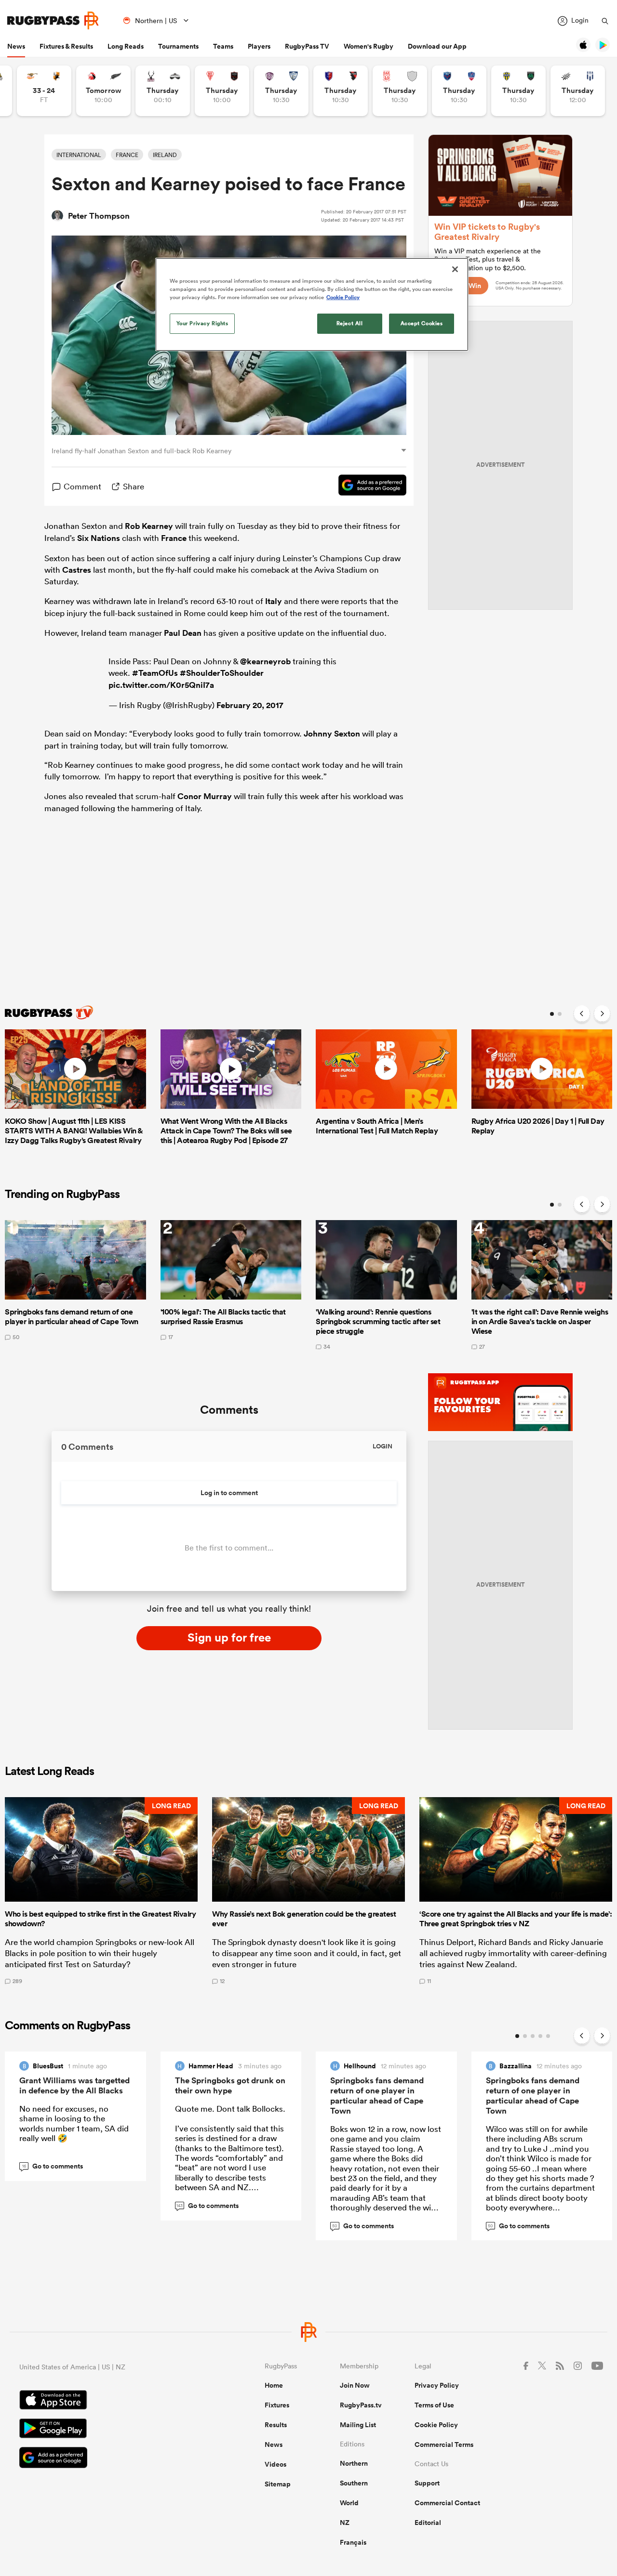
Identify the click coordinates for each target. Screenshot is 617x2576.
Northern (354, 2463)
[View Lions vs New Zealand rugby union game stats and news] (103, 91)
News (16, 46)
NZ (345, 2523)
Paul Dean (183, 633)
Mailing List (358, 2425)
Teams (223, 46)
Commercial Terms (444, 2445)
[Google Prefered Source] (368, 486)
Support (427, 2483)
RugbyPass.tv (361, 2405)
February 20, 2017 (250, 705)
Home (274, 2385)
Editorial (428, 2523)
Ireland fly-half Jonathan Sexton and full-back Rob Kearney (141, 451)
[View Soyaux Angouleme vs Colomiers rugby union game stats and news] (281, 91)
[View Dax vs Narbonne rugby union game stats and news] (400, 91)
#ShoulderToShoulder (222, 673)
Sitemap (278, 2484)
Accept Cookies (422, 323)
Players (259, 46)
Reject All (350, 323)
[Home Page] (53, 20)
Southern (354, 2483)
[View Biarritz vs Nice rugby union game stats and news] (222, 91)
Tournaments (178, 46)
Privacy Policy (437, 2385)
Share (134, 486)
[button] (101, 1891)
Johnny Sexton (332, 734)
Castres (77, 570)
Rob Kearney (149, 526)
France (174, 538)
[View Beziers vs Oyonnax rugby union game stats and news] (341, 91)
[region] (312, 304)
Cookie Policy (436, 2425)
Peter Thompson (99, 216)
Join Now (355, 2385)
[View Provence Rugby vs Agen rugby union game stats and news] (578, 91)
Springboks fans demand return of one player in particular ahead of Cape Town (377, 2096)
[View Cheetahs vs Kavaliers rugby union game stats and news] (44, 91)
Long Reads (126, 46)
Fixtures (277, 2405)
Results (276, 2425)
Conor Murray (205, 796)
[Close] (455, 269)
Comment (82, 486)
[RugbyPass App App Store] (108, 2401)
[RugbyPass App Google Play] (108, 2430)
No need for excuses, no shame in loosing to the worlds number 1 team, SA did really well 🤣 (74, 2123)
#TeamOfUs (155, 673)
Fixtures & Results (66, 46)
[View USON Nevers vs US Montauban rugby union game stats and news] (518, 91)
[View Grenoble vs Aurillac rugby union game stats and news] (459, 91)
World (349, 2503)
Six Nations (99, 538)
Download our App (437, 46)
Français (353, 2542)
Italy (274, 601)
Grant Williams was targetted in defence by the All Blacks (74, 2085)
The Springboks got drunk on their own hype (230, 2085)
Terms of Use (434, 2405)
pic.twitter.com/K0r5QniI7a (161, 685)
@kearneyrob (265, 661)
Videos (275, 2464)
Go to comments (53, 2166)
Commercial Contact (447, 2503)
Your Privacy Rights (202, 323)
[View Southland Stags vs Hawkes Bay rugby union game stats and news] (163, 91)
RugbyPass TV (307, 46)
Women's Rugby (369, 46)
